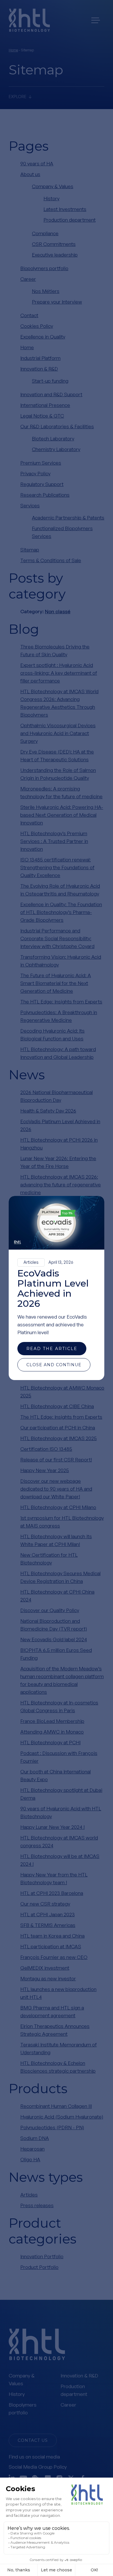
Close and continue (54, 1365)
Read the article (52, 1349)
